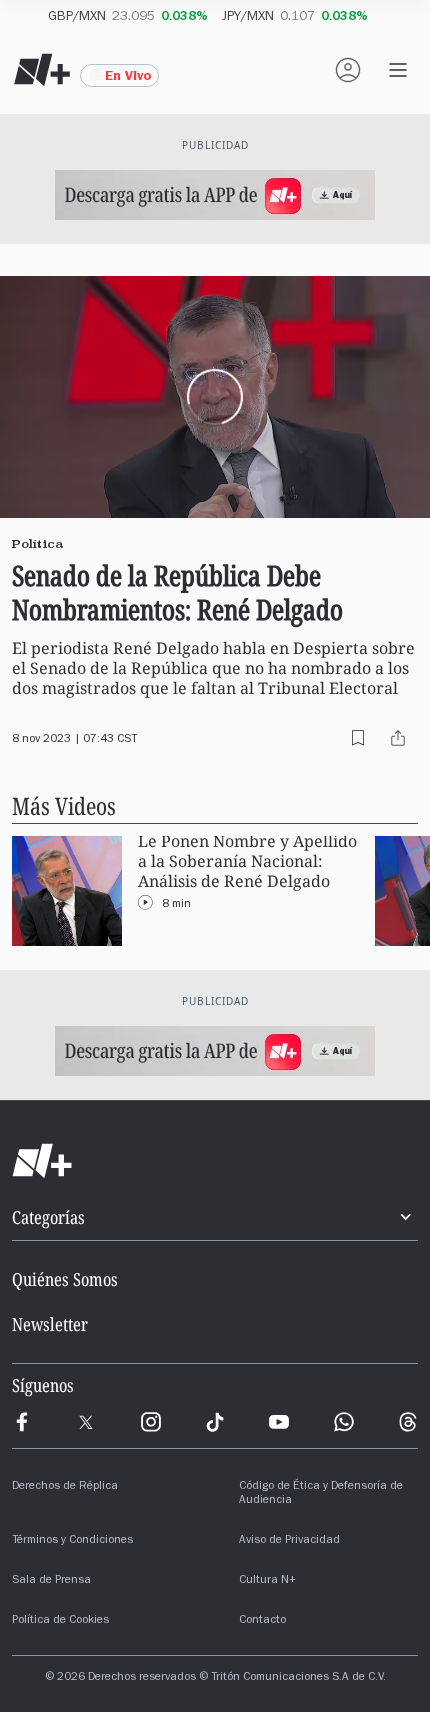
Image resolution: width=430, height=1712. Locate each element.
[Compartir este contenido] (398, 738)
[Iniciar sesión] (348, 70)
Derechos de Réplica (65, 1487)
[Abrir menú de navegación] (398, 70)
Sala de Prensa (51, 1581)
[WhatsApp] (344, 1422)
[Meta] (22, 1422)
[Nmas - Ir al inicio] (42, 70)
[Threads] (408, 1422)
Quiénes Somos (65, 1279)
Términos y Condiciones (72, 1541)
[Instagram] (151, 1422)
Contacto (262, 1621)
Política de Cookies (60, 1621)
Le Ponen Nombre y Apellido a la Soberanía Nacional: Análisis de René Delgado (247, 861)
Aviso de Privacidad (289, 1541)
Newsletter (50, 1324)
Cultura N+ (267, 1581)
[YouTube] (279, 1422)
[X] (86, 1422)
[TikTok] (215, 1422)
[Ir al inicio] (215, 1161)
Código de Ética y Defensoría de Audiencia (321, 1494)
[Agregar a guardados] (358, 738)
